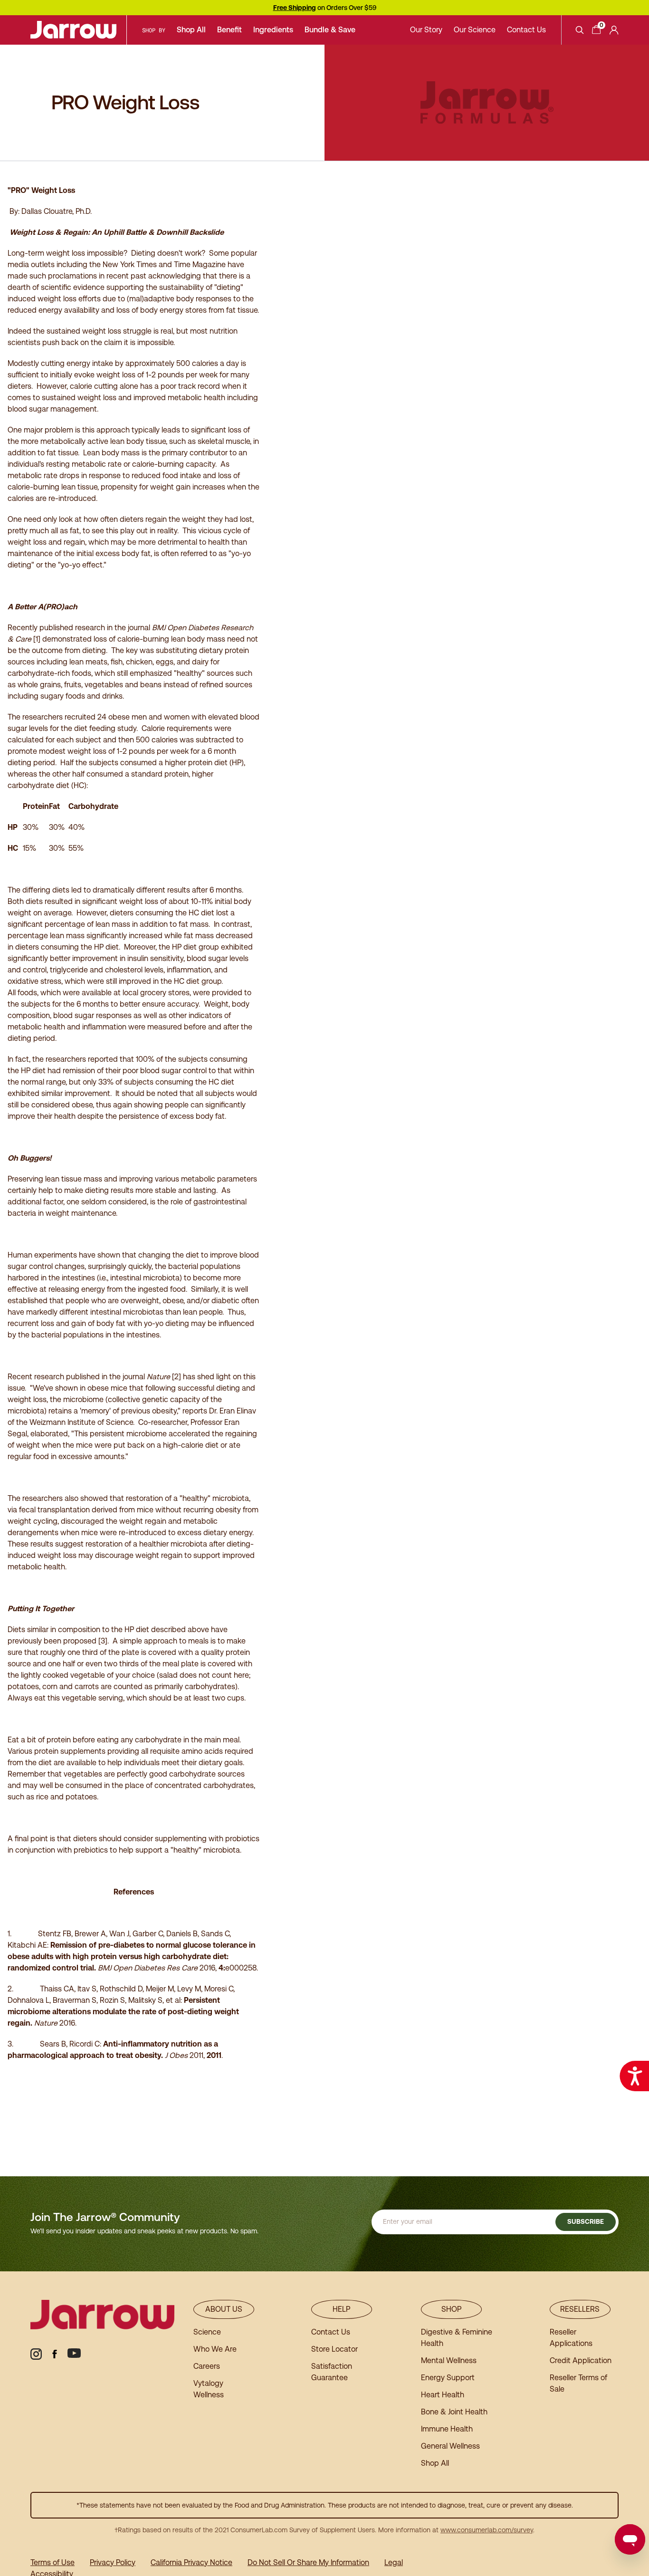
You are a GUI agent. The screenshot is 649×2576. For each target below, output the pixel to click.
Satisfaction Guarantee (332, 2372)
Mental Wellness (449, 2360)
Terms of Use (52, 2562)
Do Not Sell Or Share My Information (308, 2562)
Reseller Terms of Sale (578, 2383)
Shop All (191, 30)
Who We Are (215, 2349)
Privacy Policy (113, 2562)
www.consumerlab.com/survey (487, 2530)
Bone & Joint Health (454, 2412)
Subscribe (586, 2221)
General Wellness (450, 2446)
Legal (394, 2562)
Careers (207, 2366)
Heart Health (443, 2395)
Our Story (426, 30)
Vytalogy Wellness (209, 2389)
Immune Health (447, 2429)
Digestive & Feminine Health (457, 2338)
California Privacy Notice (191, 2562)
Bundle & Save (330, 30)
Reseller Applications (571, 2338)
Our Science (475, 30)
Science (207, 2332)
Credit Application (581, 2360)
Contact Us (526, 30)
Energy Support (448, 2378)
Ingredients (273, 30)
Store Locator (334, 2349)
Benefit (229, 30)
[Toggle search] (580, 30)
